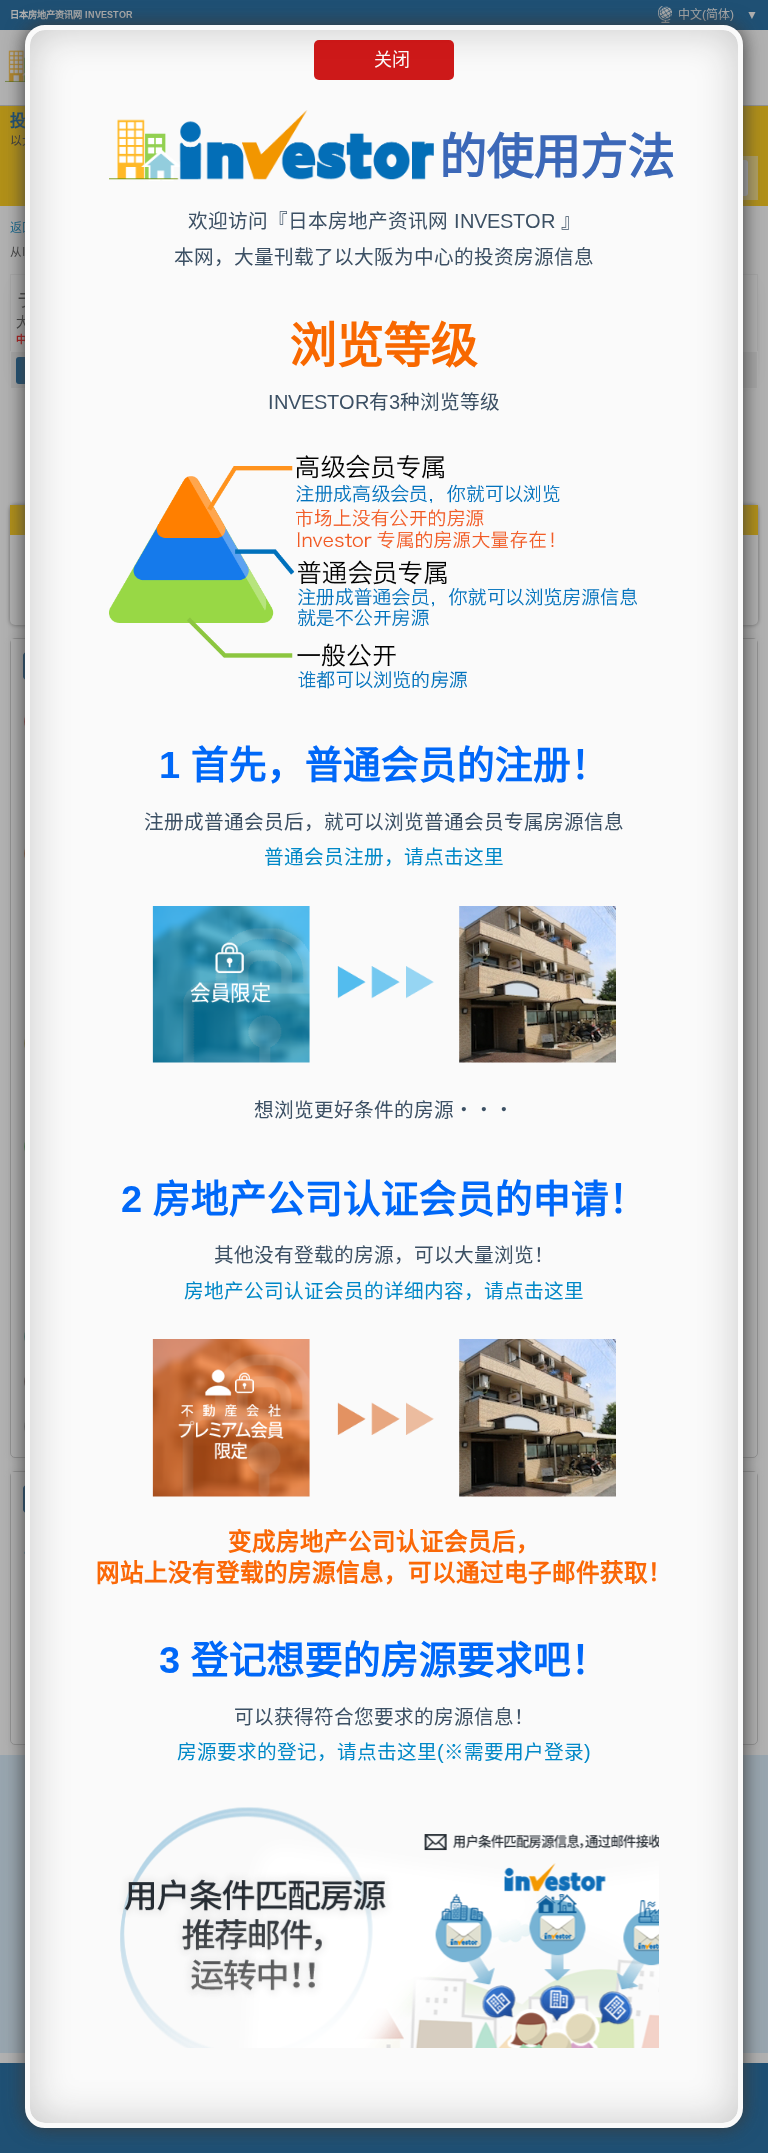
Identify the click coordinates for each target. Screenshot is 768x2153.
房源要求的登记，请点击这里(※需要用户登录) (384, 1752)
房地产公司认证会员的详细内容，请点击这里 (384, 1291)
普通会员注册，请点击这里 (384, 857)
